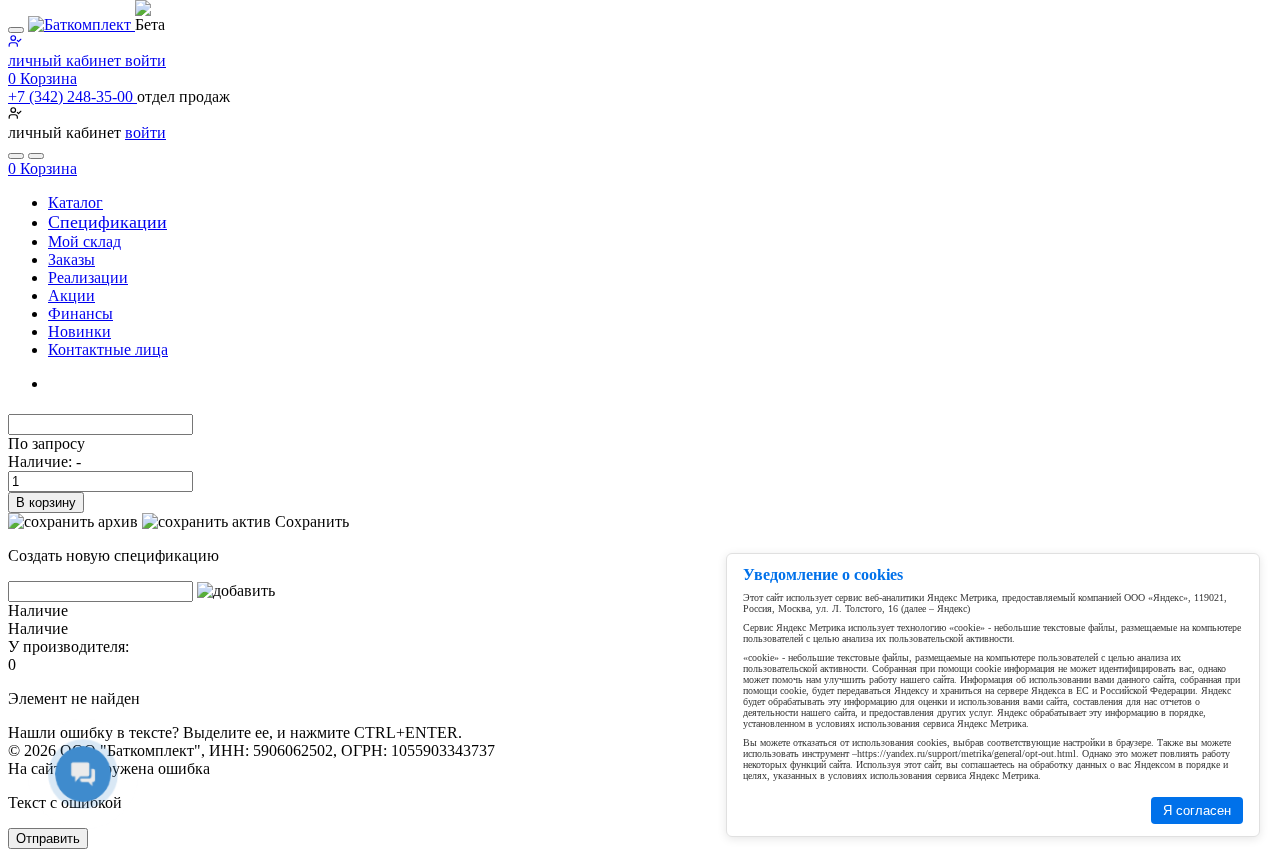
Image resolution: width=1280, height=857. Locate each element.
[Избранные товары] (16, 156)
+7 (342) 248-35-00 (72, 96)
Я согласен (1197, 810)
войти (145, 132)
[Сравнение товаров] (36, 156)
